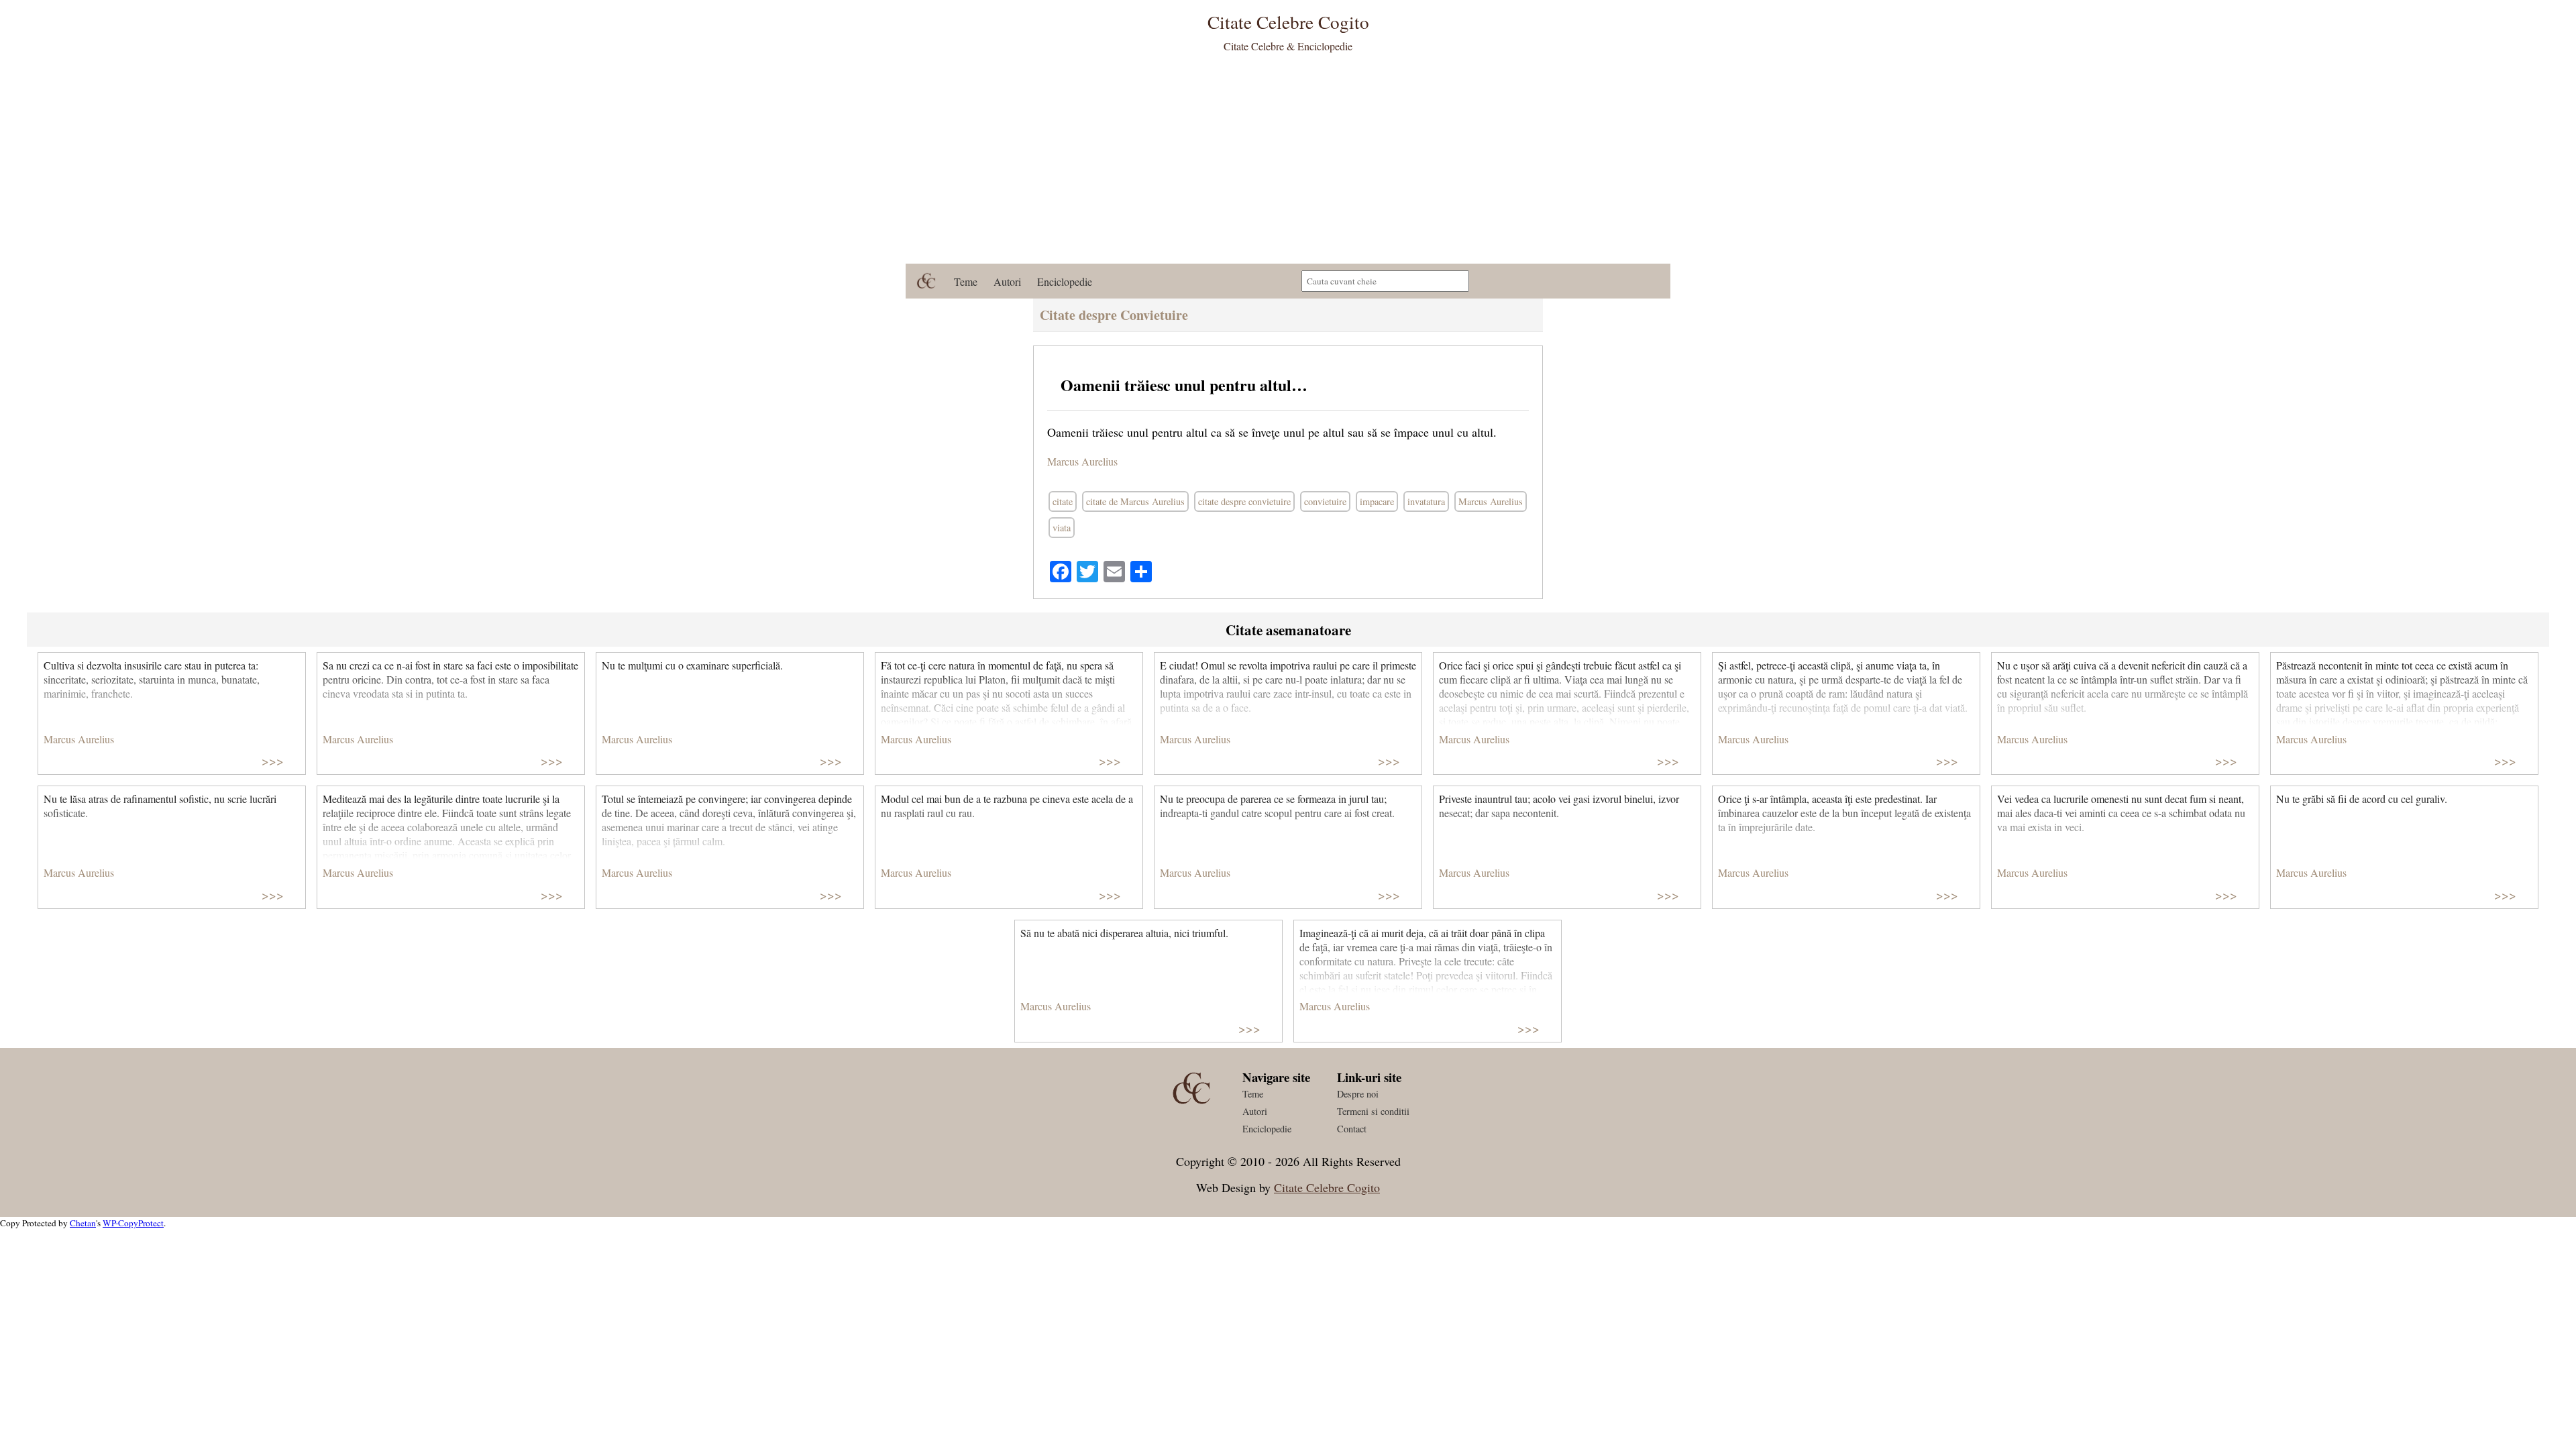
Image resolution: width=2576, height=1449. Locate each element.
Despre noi (1358, 1094)
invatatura (1426, 501)
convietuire (1325, 501)
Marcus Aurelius (1082, 461)
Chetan (83, 1223)
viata (1062, 528)
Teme (966, 281)
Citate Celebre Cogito (1327, 1187)
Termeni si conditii (1373, 1111)
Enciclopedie (1065, 281)
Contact (1352, 1129)
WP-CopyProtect (133, 1223)
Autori (1007, 281)
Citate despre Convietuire (1114, 315)
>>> (273, 760)
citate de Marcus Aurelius (1135, 501)
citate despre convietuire (1244, 501)
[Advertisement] (1288, 163)
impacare (1377, 501)
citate (1063, 501)
